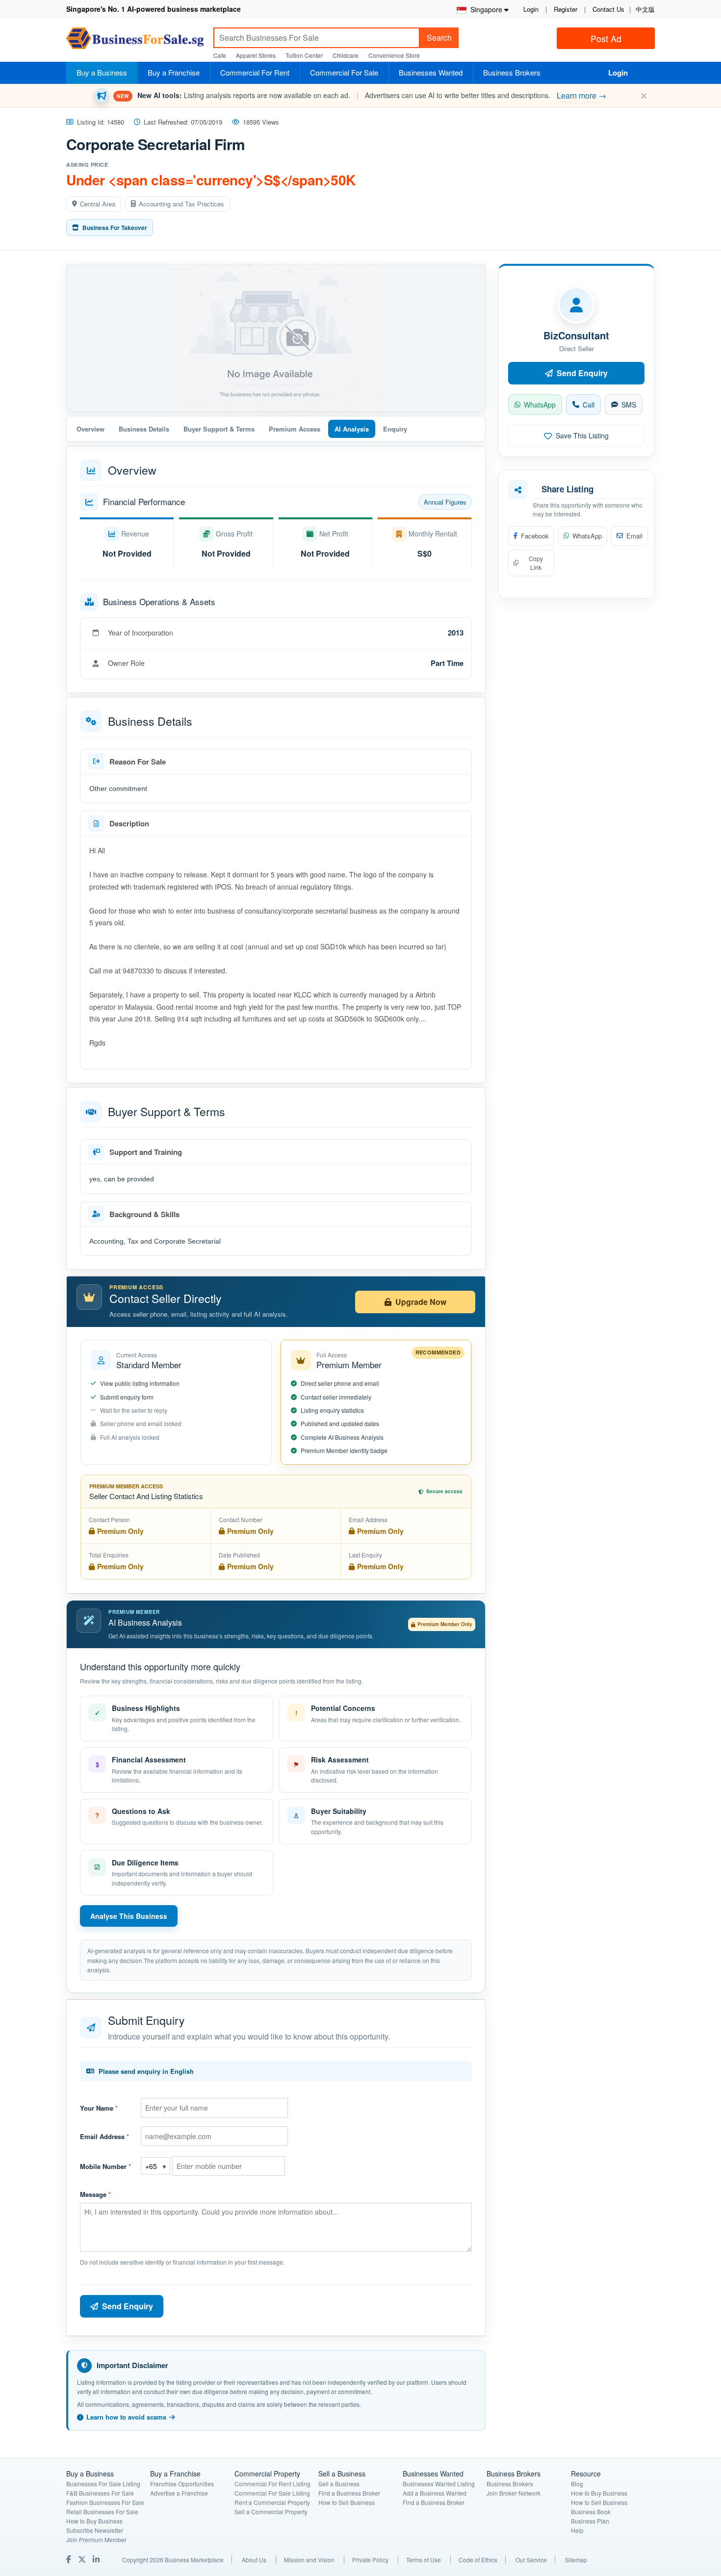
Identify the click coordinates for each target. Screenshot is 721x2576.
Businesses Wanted (431, 72)
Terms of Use (424, 2560)
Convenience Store (394, 55)
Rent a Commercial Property (272, 2502)
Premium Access (295, 429)
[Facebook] (70, 2559)
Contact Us (608, 9)
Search (439, 38)
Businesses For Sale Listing (103, 2484)
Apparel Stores (256, 55)
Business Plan (590, 2521)
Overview (90, 429)
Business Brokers (512, 72)
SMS (629, 405)
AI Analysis (352, 429)
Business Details (144, 429)
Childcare (346, 55)
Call (589, 405)
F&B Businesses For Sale (100, 2493)
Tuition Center (304, 55)
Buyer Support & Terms (219, 429)
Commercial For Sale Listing (272, 2493)
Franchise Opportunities (182, 2484)
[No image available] (276, 338)
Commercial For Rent (255, 72)
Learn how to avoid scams (126, 2417)
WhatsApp (540, 405)
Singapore (484, 9)
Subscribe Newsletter (95, 2530)
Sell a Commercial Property (271, 2512)
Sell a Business (339, 2484)
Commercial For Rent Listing (272, 2484)
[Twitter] (83, 2559)
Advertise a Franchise (179, 2493)
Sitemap (576, 2560)
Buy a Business (102, 72)
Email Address (104, 2136)
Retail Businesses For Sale (102, 2512)
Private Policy (370, 2560)
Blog (577, 2484)
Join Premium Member (96, 2539)
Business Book (591, 2512)
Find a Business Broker (349, 2493)
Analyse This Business (129, 1916)
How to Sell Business (347, 2502)
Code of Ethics (478, 2560)
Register (566, 9)
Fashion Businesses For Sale (105, 2502)
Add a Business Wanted (435, 2493)
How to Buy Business (94, 2521)
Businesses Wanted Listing (439, 2484)
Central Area (98, 204)
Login (531, 9)
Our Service (531, 2560)
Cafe (220, 55)
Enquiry (395, 429)
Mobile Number (105, 2166)
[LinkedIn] (97, 2559)
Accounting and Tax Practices (181, 204)
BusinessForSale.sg (135, 41)
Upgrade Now (421, 1302)
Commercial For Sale (344, 72)
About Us (254, 2560)
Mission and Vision (309, 2560)
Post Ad (606, 38)
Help (577, 2530)
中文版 (645, 9)
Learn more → (581, 95)
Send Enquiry (128, 2306)
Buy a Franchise (174, 72)
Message (95, 2194)
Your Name (99, 2108)
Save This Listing (582, 435)
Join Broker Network (514, 2493)
